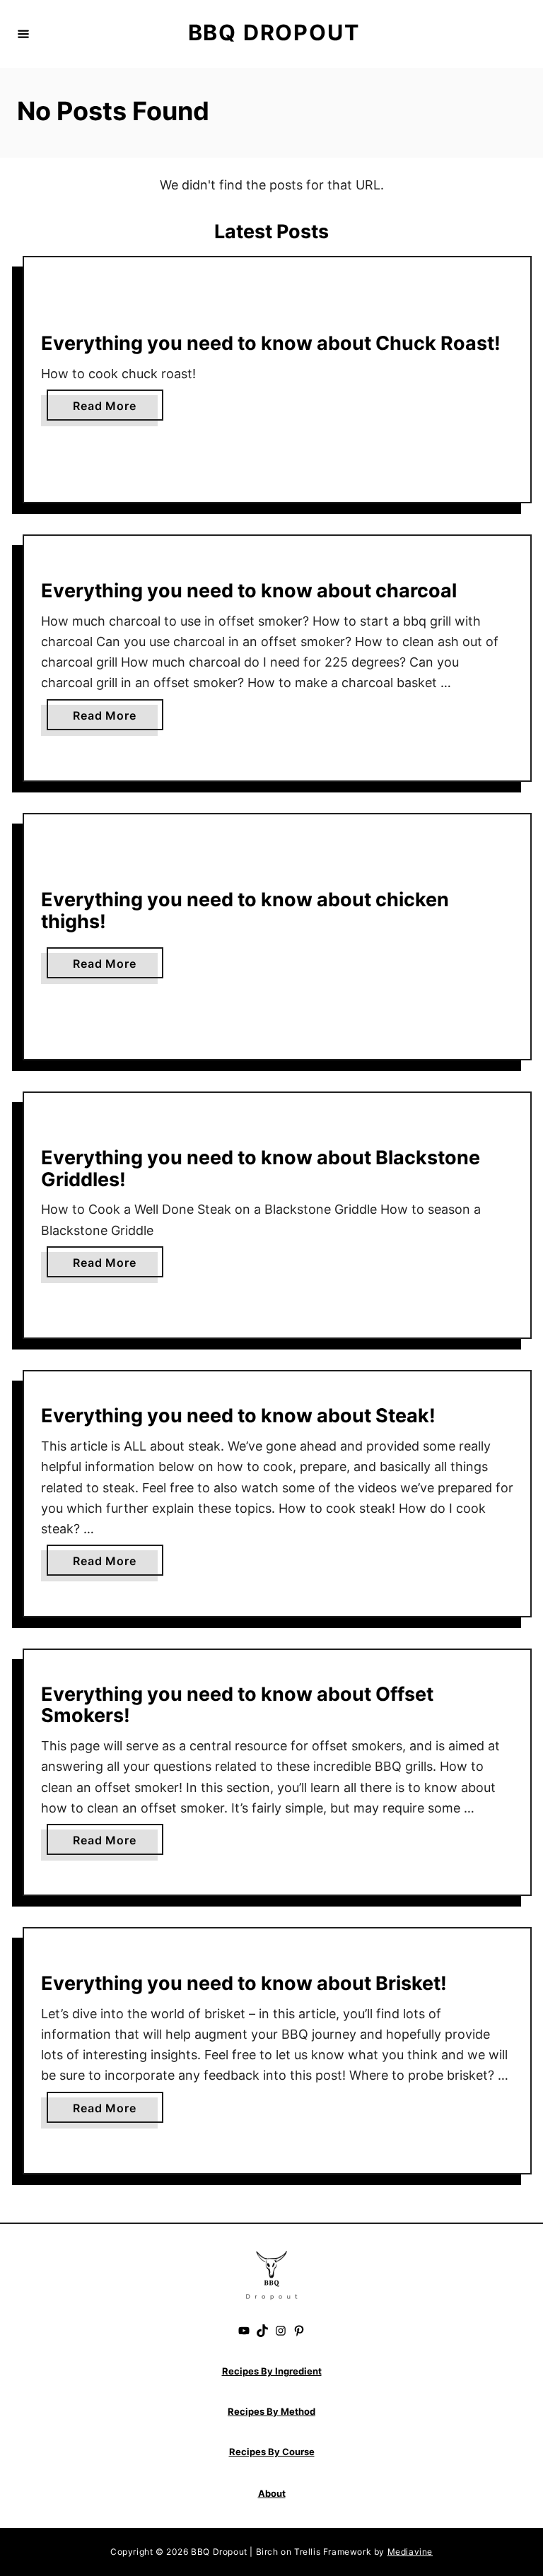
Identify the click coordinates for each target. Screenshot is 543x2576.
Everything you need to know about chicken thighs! (245, 911)
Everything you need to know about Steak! (238, 1416)
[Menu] (23, 34)
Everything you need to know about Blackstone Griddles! (261, 1169)
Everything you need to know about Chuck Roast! (271, 343)
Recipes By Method (271, 2411)
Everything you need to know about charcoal (249, 591)
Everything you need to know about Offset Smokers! (237, 1705)
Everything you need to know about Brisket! (244, 1983)
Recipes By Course (272, 2452)
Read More (109, 409)
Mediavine (410, 2552)
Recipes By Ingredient (272, 2371)
